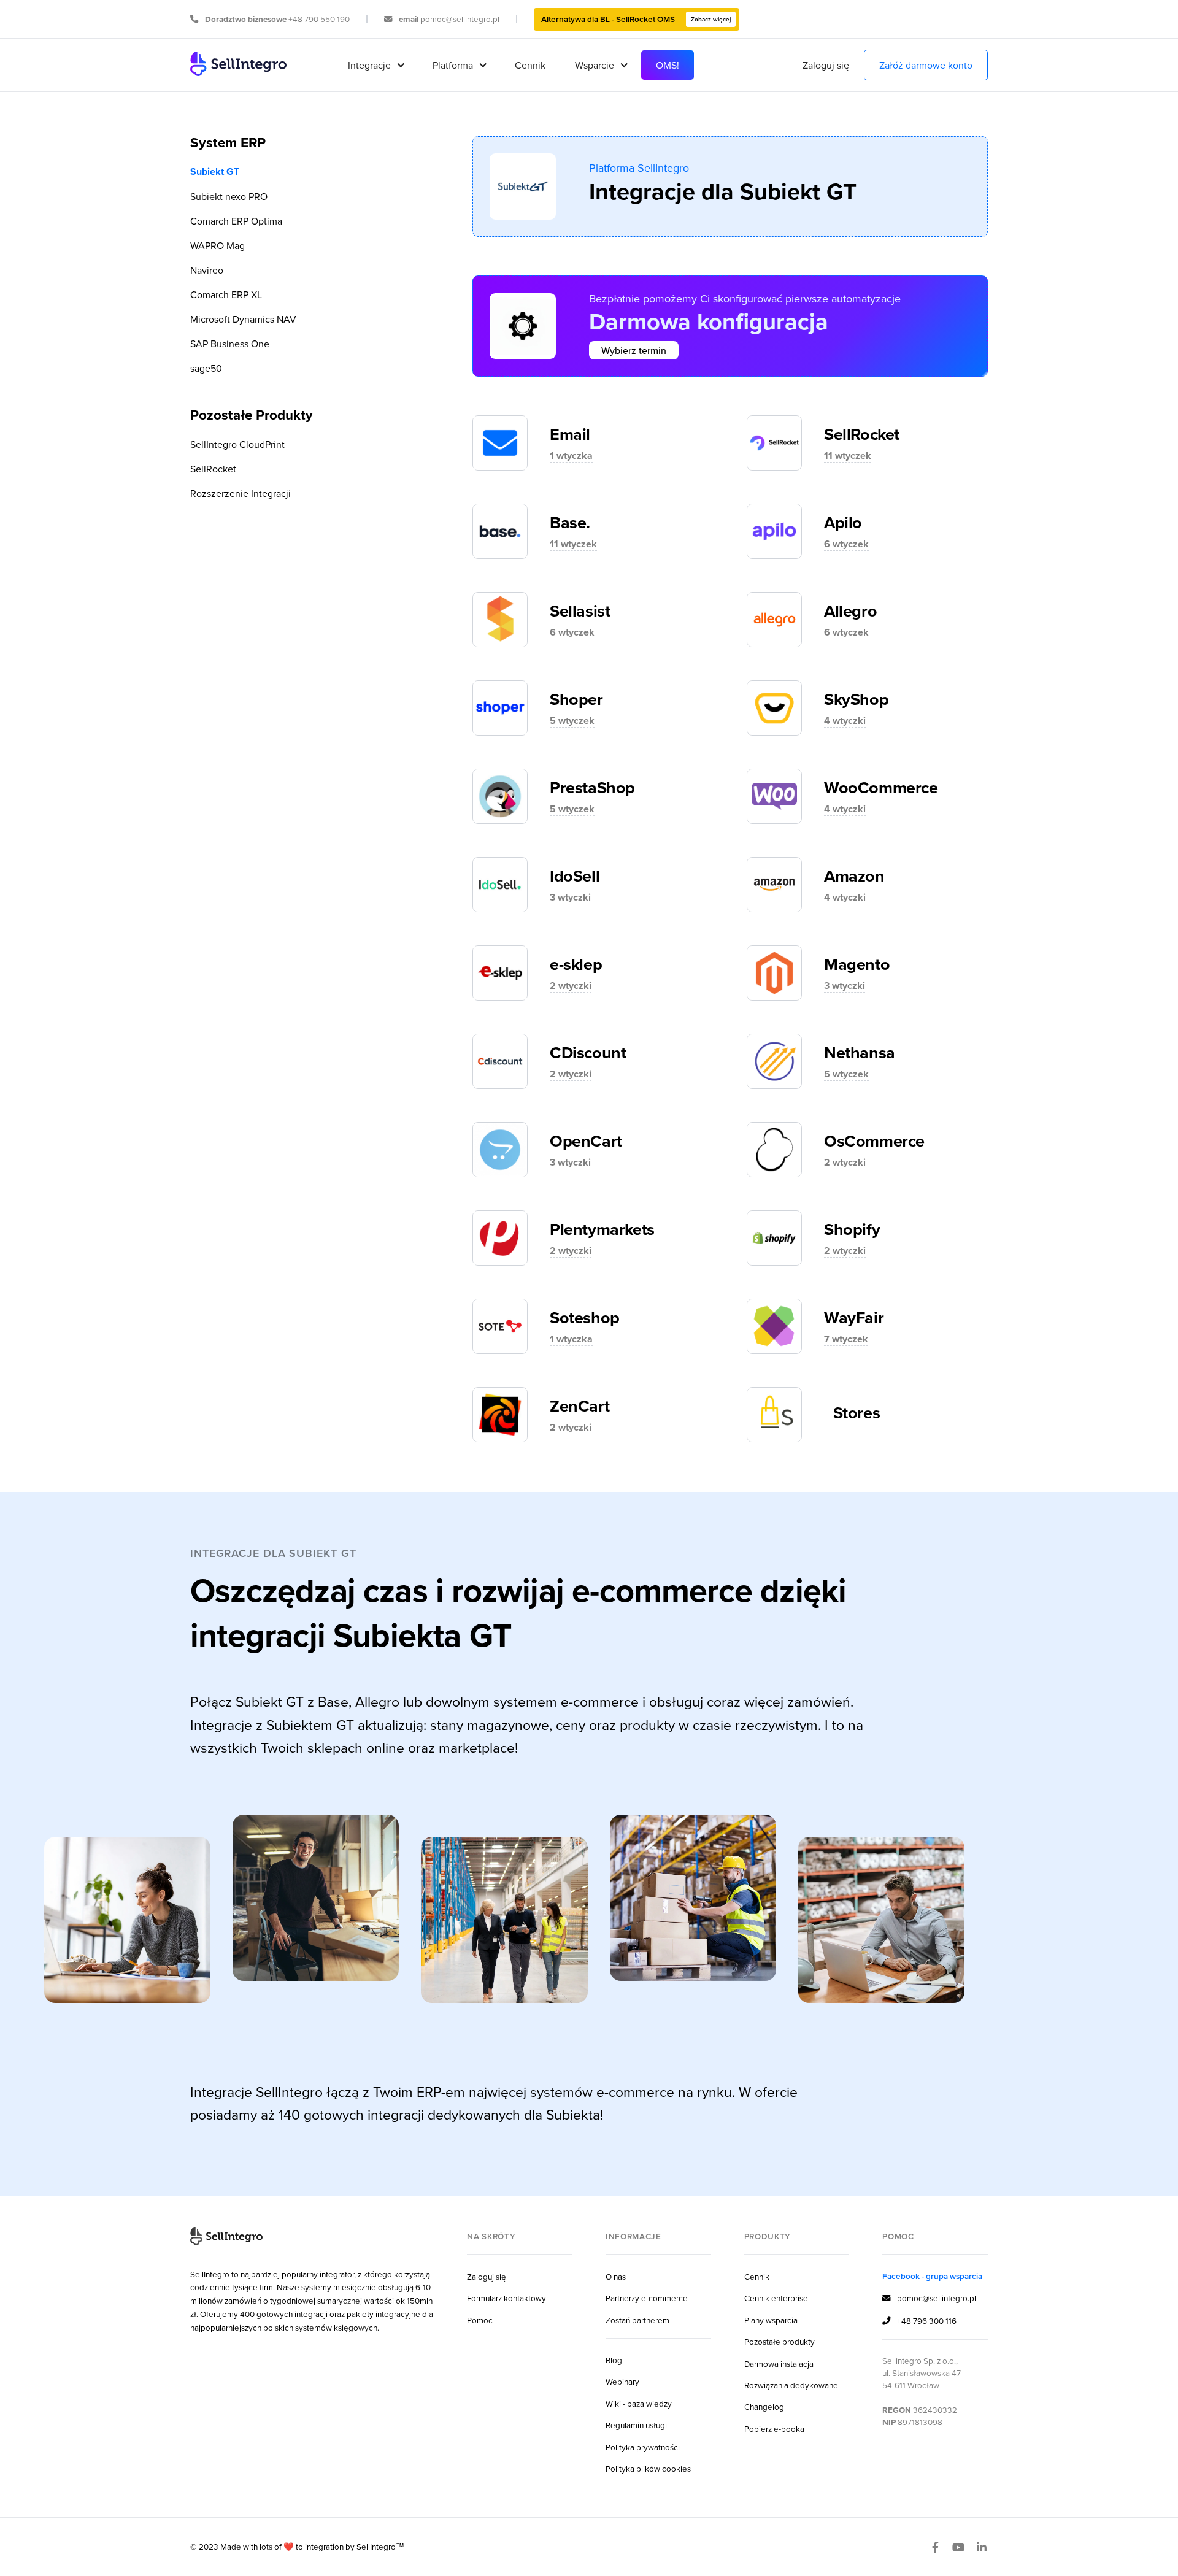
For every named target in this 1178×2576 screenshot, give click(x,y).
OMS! (668, 65)
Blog (614, 2360)
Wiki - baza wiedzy (639, 2403)
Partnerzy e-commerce (647, 2298)
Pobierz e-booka (774, 2428)
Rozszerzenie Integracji (241, 493)
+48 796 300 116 (919, 2320)
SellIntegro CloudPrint (237, 444)
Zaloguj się (826, 65)
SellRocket (213, 469)
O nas (616, 2276)
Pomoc (480, 2320)
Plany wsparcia (771, 2320)
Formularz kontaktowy (506, 2298)
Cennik (530, 65)
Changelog (764, 2406)
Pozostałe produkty (780, 2341)
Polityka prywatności (643, 2447)
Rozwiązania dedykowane (791, 2385)
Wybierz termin (634, 350)
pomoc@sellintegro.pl (929, 2298)
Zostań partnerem (637, 2320)
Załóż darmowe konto (926, 65)
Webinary (622, 2381)
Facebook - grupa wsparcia (932, 2276)
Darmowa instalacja (779, 2363)
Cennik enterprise (776, 2298)
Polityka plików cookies (648, 2468)
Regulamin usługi (636, 2425)
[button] (375, 65)
